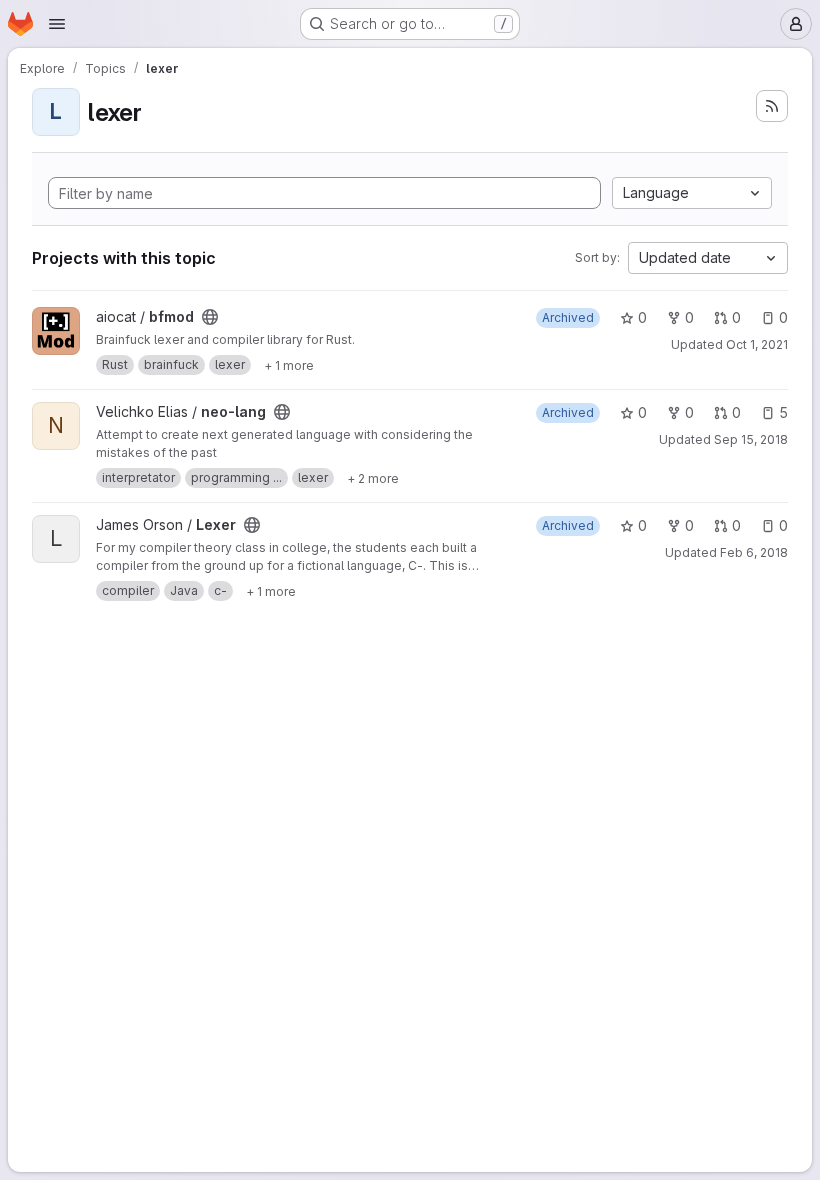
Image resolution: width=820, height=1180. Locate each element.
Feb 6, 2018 (754, 552)
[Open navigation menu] (57, 24)
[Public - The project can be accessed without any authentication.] (210, 317)
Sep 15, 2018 (751, 439)
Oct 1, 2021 (757, 344)
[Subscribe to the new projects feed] (772, 106)
